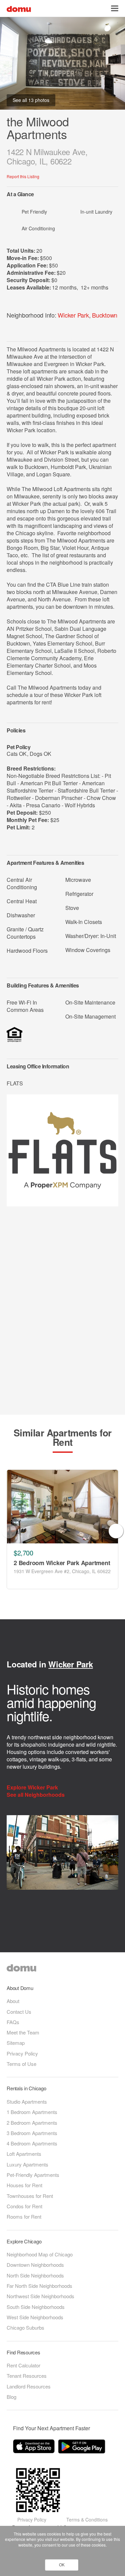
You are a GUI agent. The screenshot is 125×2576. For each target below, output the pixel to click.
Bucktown (105, 315)
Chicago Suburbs (25, 2327)
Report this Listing (23, 176)
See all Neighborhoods (36, 1795)
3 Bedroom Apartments (32, 2133)
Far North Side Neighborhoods (39, 2286)
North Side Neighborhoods (35, 2275)
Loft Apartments (24, 2154)
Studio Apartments (27, 2101)
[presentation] (9, 1531)
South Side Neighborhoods (36, 2307)
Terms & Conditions (87, 2520)
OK (62, 2565)
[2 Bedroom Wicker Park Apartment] (62, 1507)
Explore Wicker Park (33, 1787)
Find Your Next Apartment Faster (51, 2428)
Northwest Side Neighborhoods (40, 2296)
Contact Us (19, 2012)
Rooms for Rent (24, 2216)
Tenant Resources (27, 2376)
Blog (11, 2397)
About (13, 2001)
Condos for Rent (24, 2206)
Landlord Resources (29, 2386)
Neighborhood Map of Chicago (40, 2254)
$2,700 (23, 1553)
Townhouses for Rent (30, 2196)
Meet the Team (23, 2032)
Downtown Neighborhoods (35, 2265)
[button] (115, 8)
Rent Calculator (23, 2365)
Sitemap (16, 2043)
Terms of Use (21, 2064)
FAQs (13, 2022)
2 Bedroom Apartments (32, 2123)
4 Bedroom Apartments (32, 2143)
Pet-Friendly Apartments (33, 2175)
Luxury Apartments (27, 2164)
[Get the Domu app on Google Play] (83, 2448)
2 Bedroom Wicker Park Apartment (62, 1563)
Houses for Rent (24, 2185)
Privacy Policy (22, 2053)
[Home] (19, 8)
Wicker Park (73, 315)
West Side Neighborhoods (35, 2317)
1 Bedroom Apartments (32, 2112)
